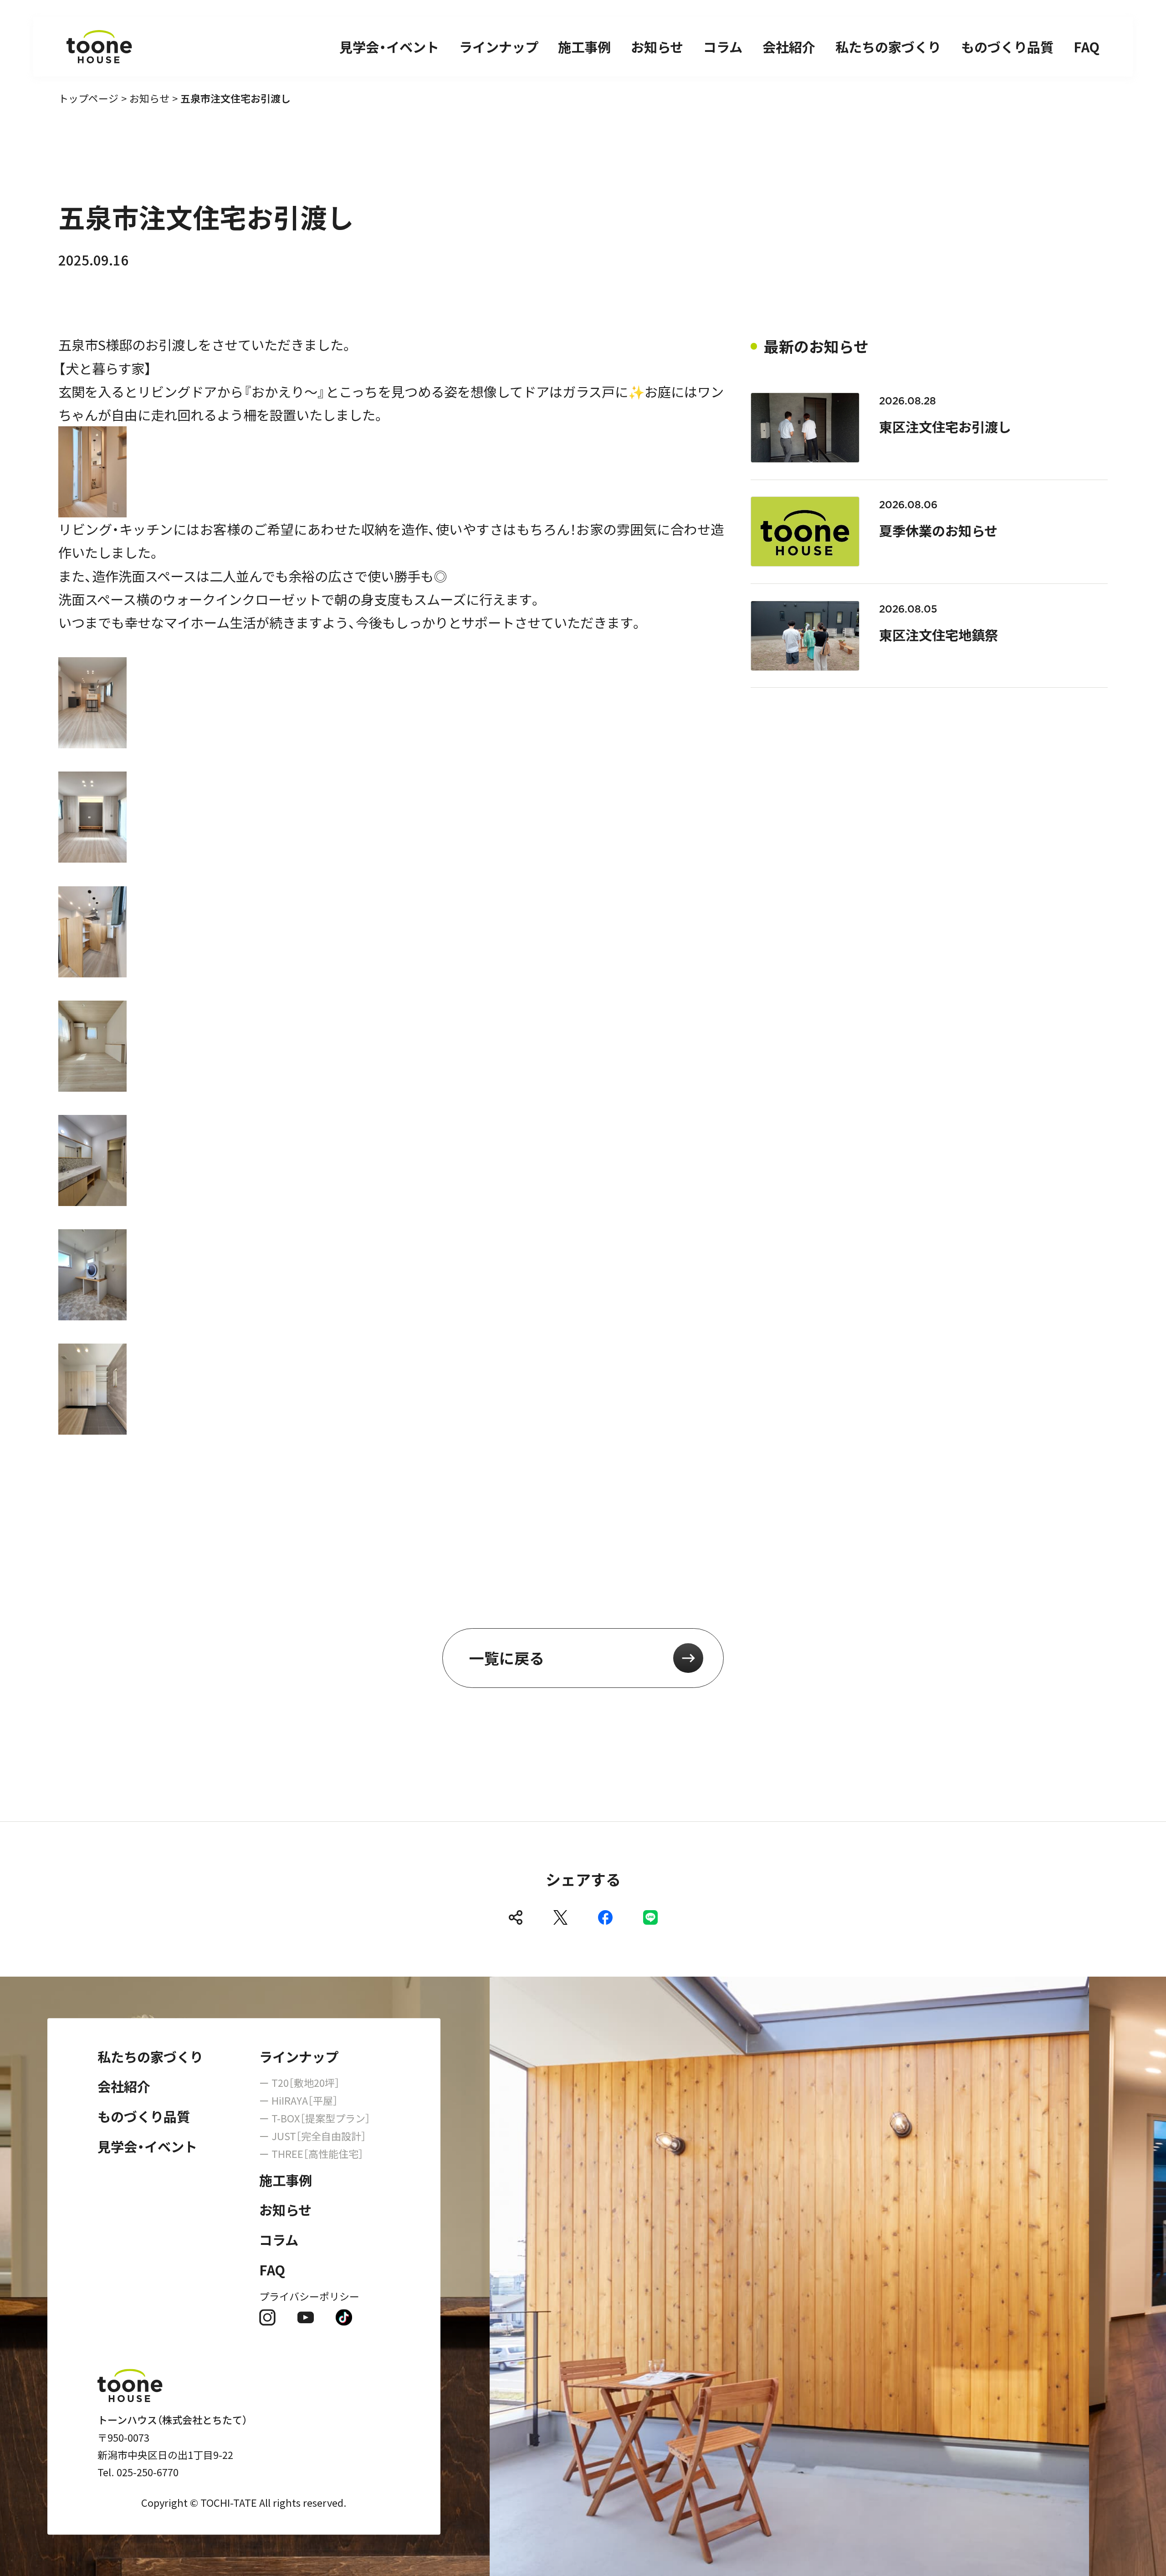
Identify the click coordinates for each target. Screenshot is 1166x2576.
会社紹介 (789, 46)
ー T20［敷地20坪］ (299, 2083)
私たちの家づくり (888, 46)
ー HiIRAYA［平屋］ (299, 2101)
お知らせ (657, 46)
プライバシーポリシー (309, 2296)
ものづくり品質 (1007, 46)
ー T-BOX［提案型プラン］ (315, 2118)
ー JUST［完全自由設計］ (313, 2136)
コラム (723, 46)
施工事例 (584, 46)
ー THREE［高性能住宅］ (311, 2154)
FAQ (1087, 46)
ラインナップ (499, 46)
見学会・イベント (389, 46)
